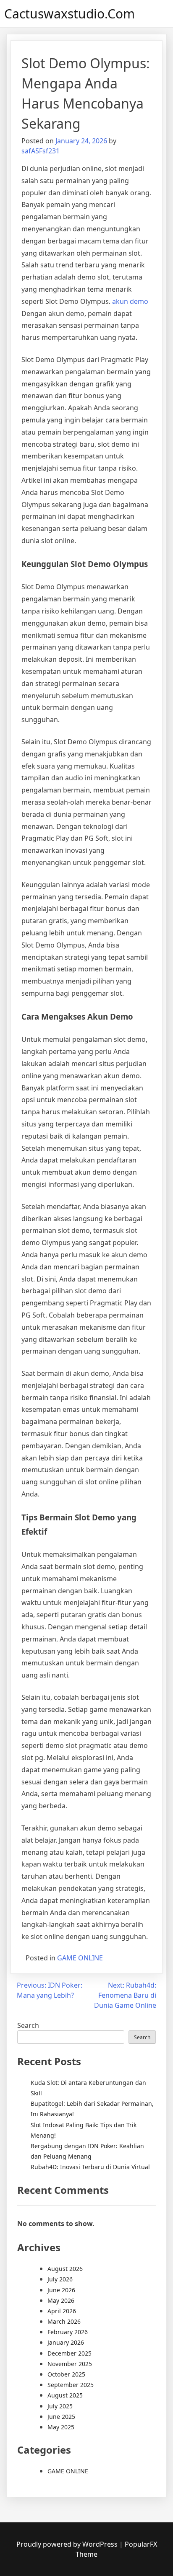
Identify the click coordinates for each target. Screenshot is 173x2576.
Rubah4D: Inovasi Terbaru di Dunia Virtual (90, 2167)
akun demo (130, 301)
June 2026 (61, 2290)
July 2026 (60, 2279)
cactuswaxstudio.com (69, 14)
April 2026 (62, 2311)
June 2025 (61, 2417)
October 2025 (66, 2374)
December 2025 (69, 2353)
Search (28, 2025)
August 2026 (65, 2269)
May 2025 (61, 2427)
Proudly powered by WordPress (68, 2544)
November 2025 (70, 2364)
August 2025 (65, 2395)
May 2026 (61, 2300)
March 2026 (64, 2321)
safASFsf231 (41, 151)
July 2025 (60, 2406)
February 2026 (68, 2332)
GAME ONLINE (80, 1958)
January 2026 (66, 2342)
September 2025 (71, 2385)
